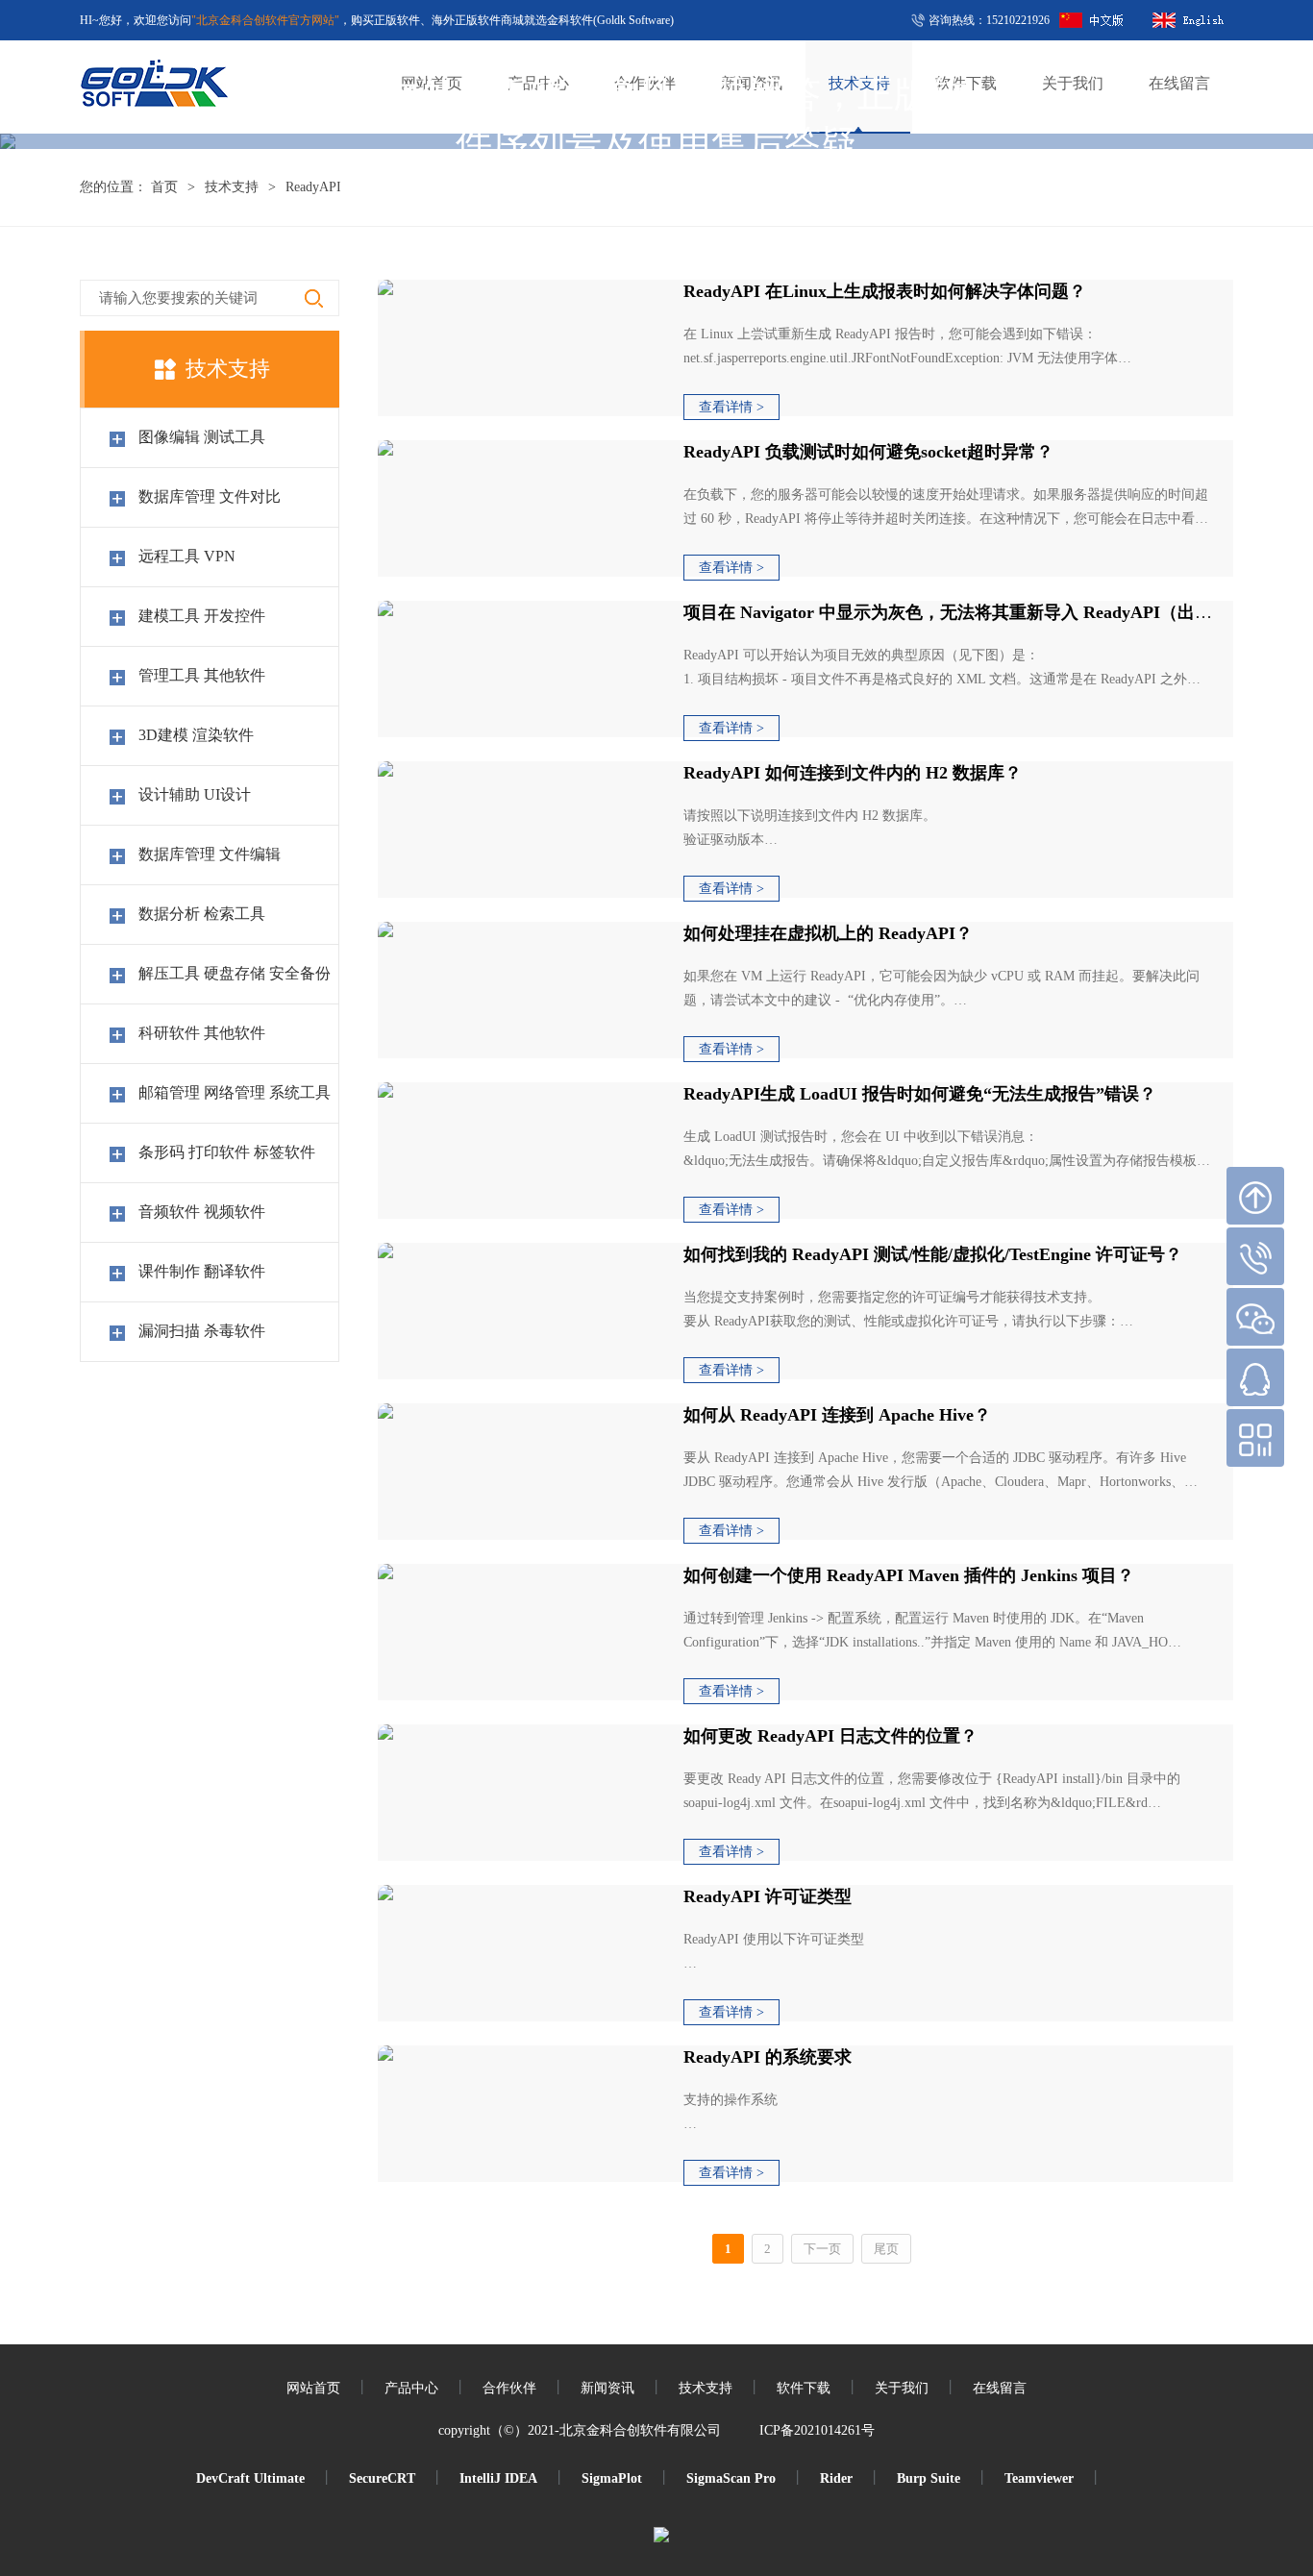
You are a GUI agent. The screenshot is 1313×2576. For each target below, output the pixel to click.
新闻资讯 (607, 2388)
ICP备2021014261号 (817, 2430)
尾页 (886, 2249)
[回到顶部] (1255, 1196)
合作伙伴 (509, 2388)
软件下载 (804, 2388)
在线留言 (1000, 2388)
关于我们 (902, 2388)
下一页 (822, 2249)
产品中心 (411, 2388)
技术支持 (232, 187)
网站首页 (313, 2388)
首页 (164, 187)
